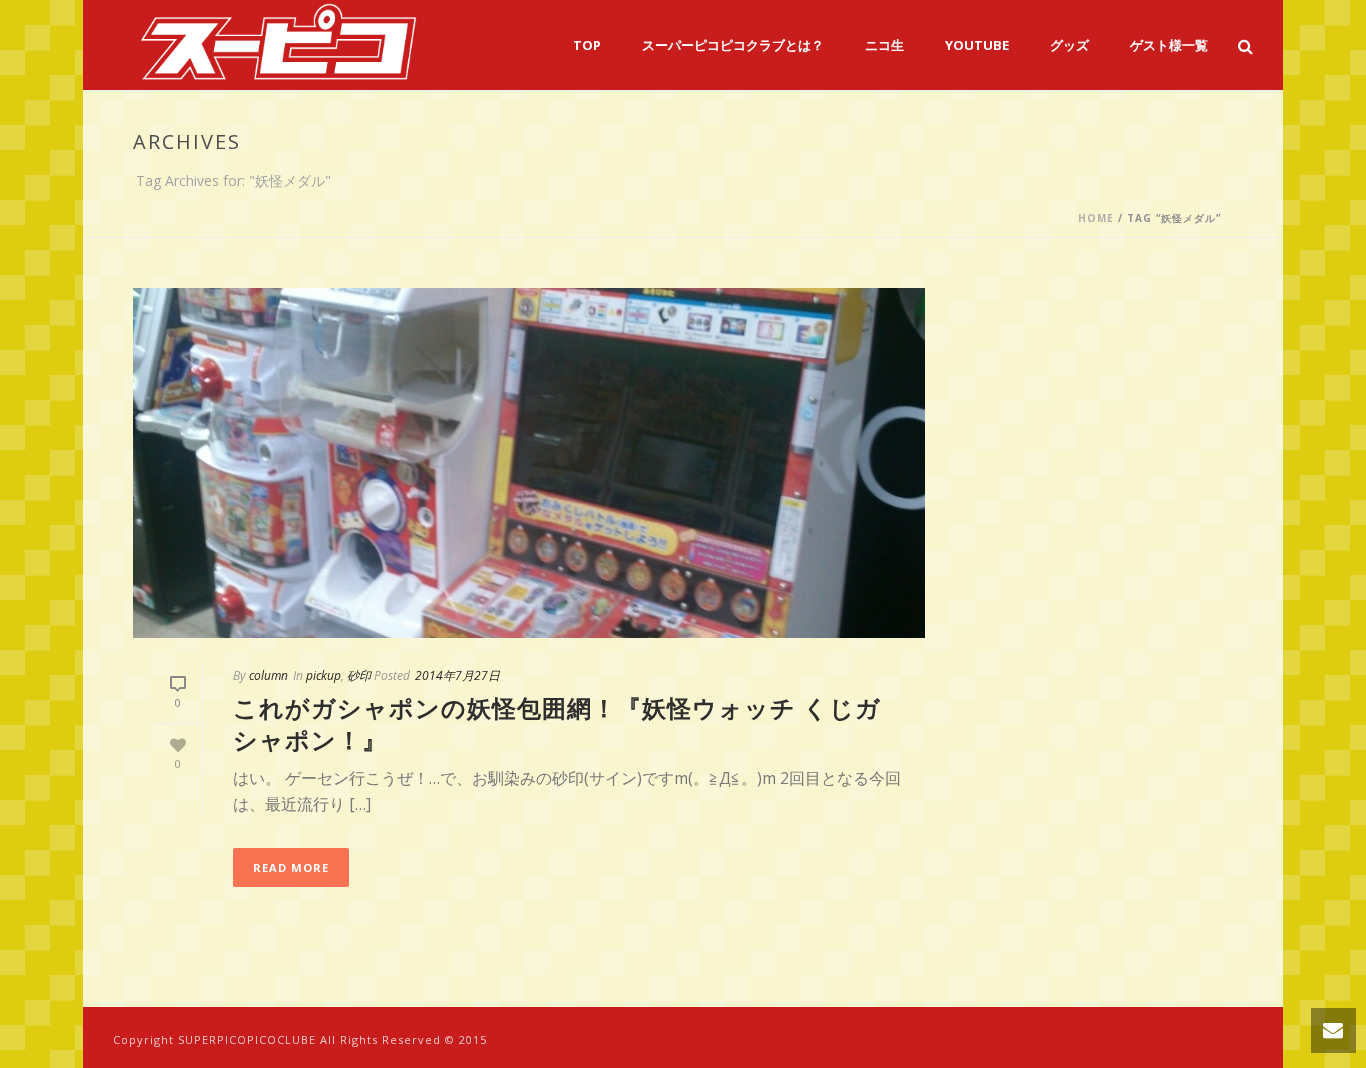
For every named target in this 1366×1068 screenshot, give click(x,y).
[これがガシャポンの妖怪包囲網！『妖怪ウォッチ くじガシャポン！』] (529, 463)
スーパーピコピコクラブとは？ (733, 45)
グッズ (1069, 45)
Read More (291, 867)
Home (1096, 218)
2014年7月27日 (457, 675)
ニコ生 (884, 45)
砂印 (359, 675)
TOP (587, 45)
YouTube (977, 45)
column (268, 675)
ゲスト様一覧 (1169, 45)
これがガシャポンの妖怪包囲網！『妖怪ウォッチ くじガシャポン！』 (557, 723)
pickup (323, 675)
